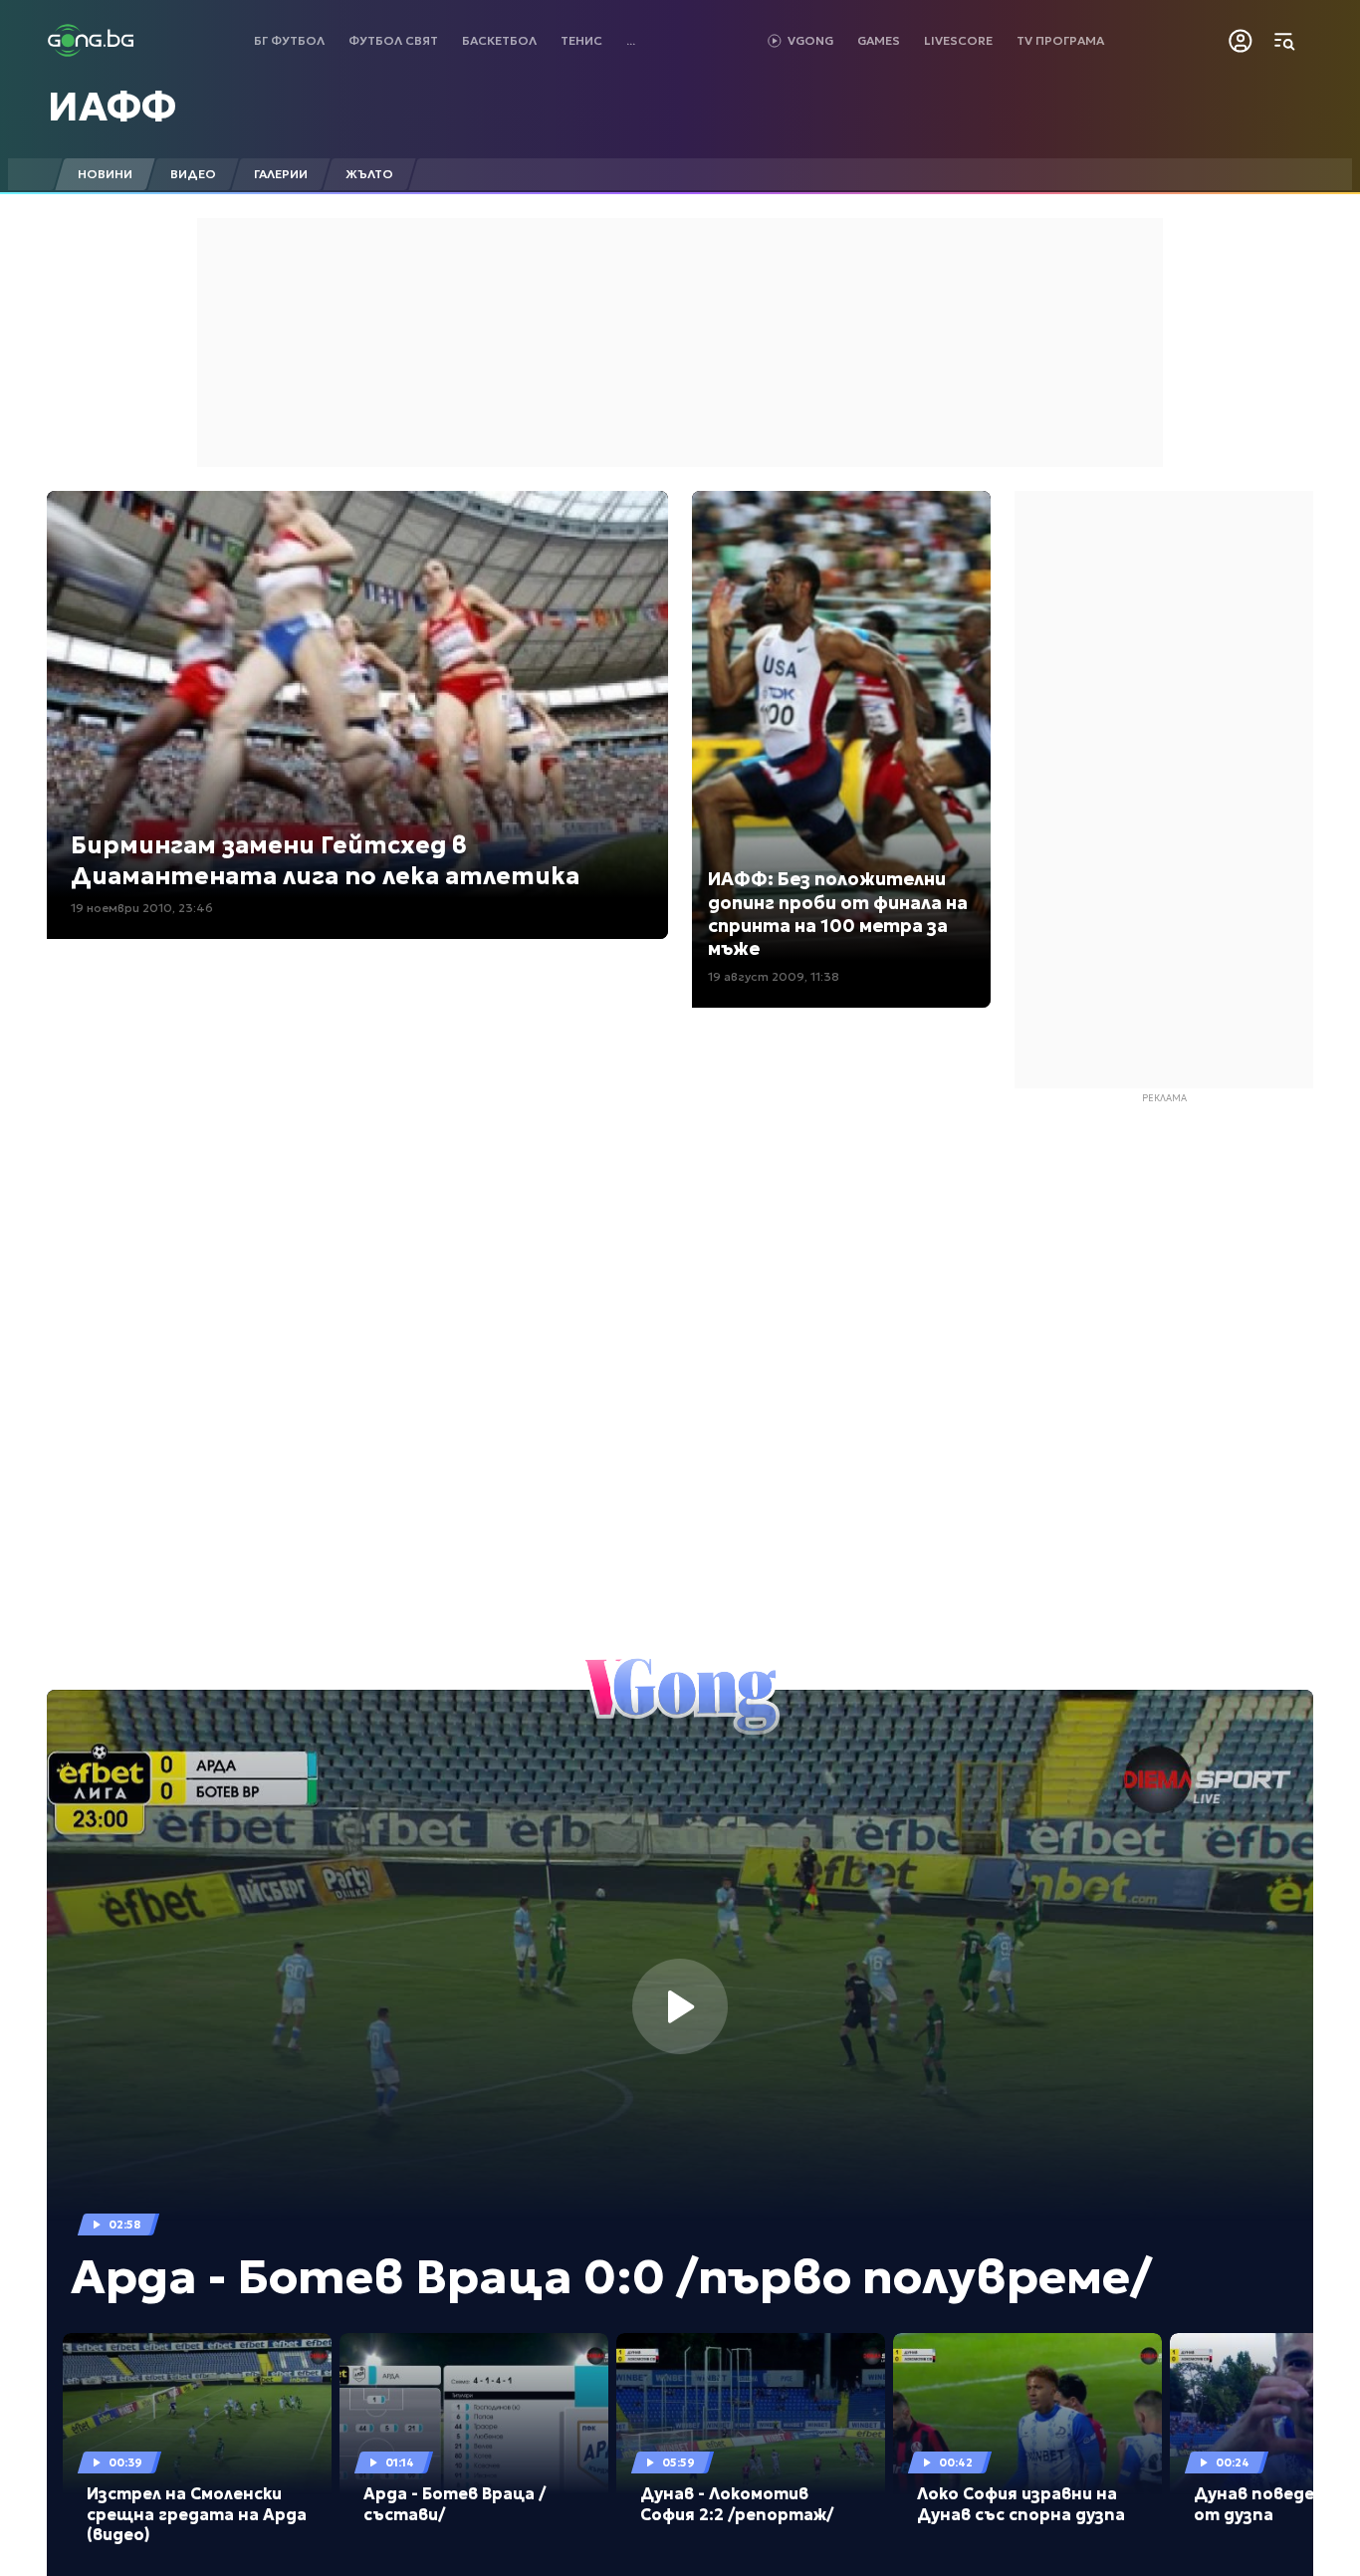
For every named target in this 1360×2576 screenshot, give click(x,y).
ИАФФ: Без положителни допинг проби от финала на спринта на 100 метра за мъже (838, 914)
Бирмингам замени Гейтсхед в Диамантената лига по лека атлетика (325, 861)
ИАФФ (112, 107)
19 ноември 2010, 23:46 (142, 908)
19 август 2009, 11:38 (774, 976)
